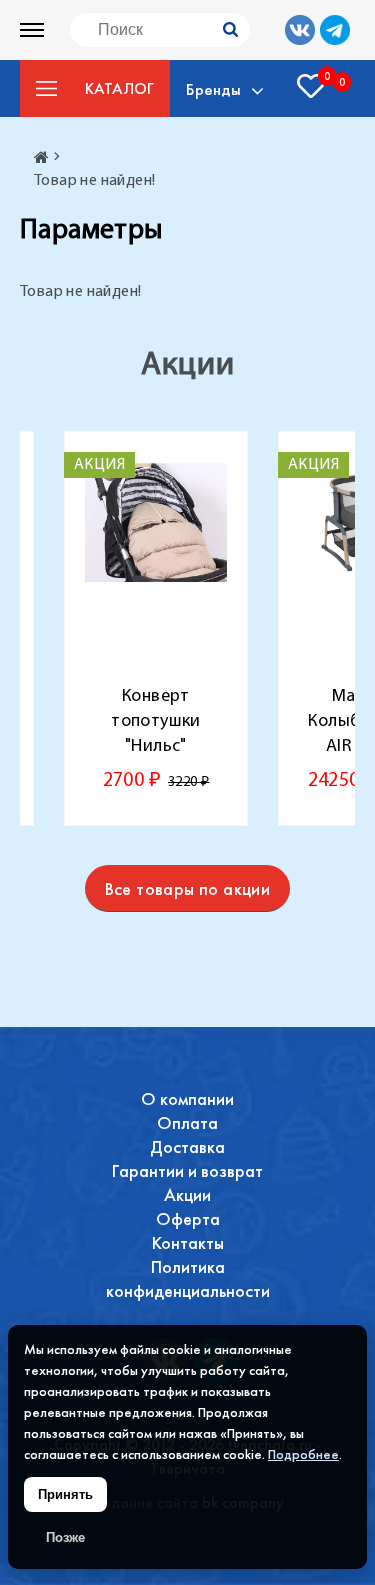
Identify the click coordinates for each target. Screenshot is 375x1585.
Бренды (213, 89)
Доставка (187, 1146)
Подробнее (303, 1454)
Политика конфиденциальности (188, 1278)
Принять (65, 1494)
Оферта (188, 1218)
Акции (187, 1194)
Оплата (187, 1122)
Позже (65, 1537)
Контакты (188, 1242)
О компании (187, 1098)
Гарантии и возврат (187, 1170)
